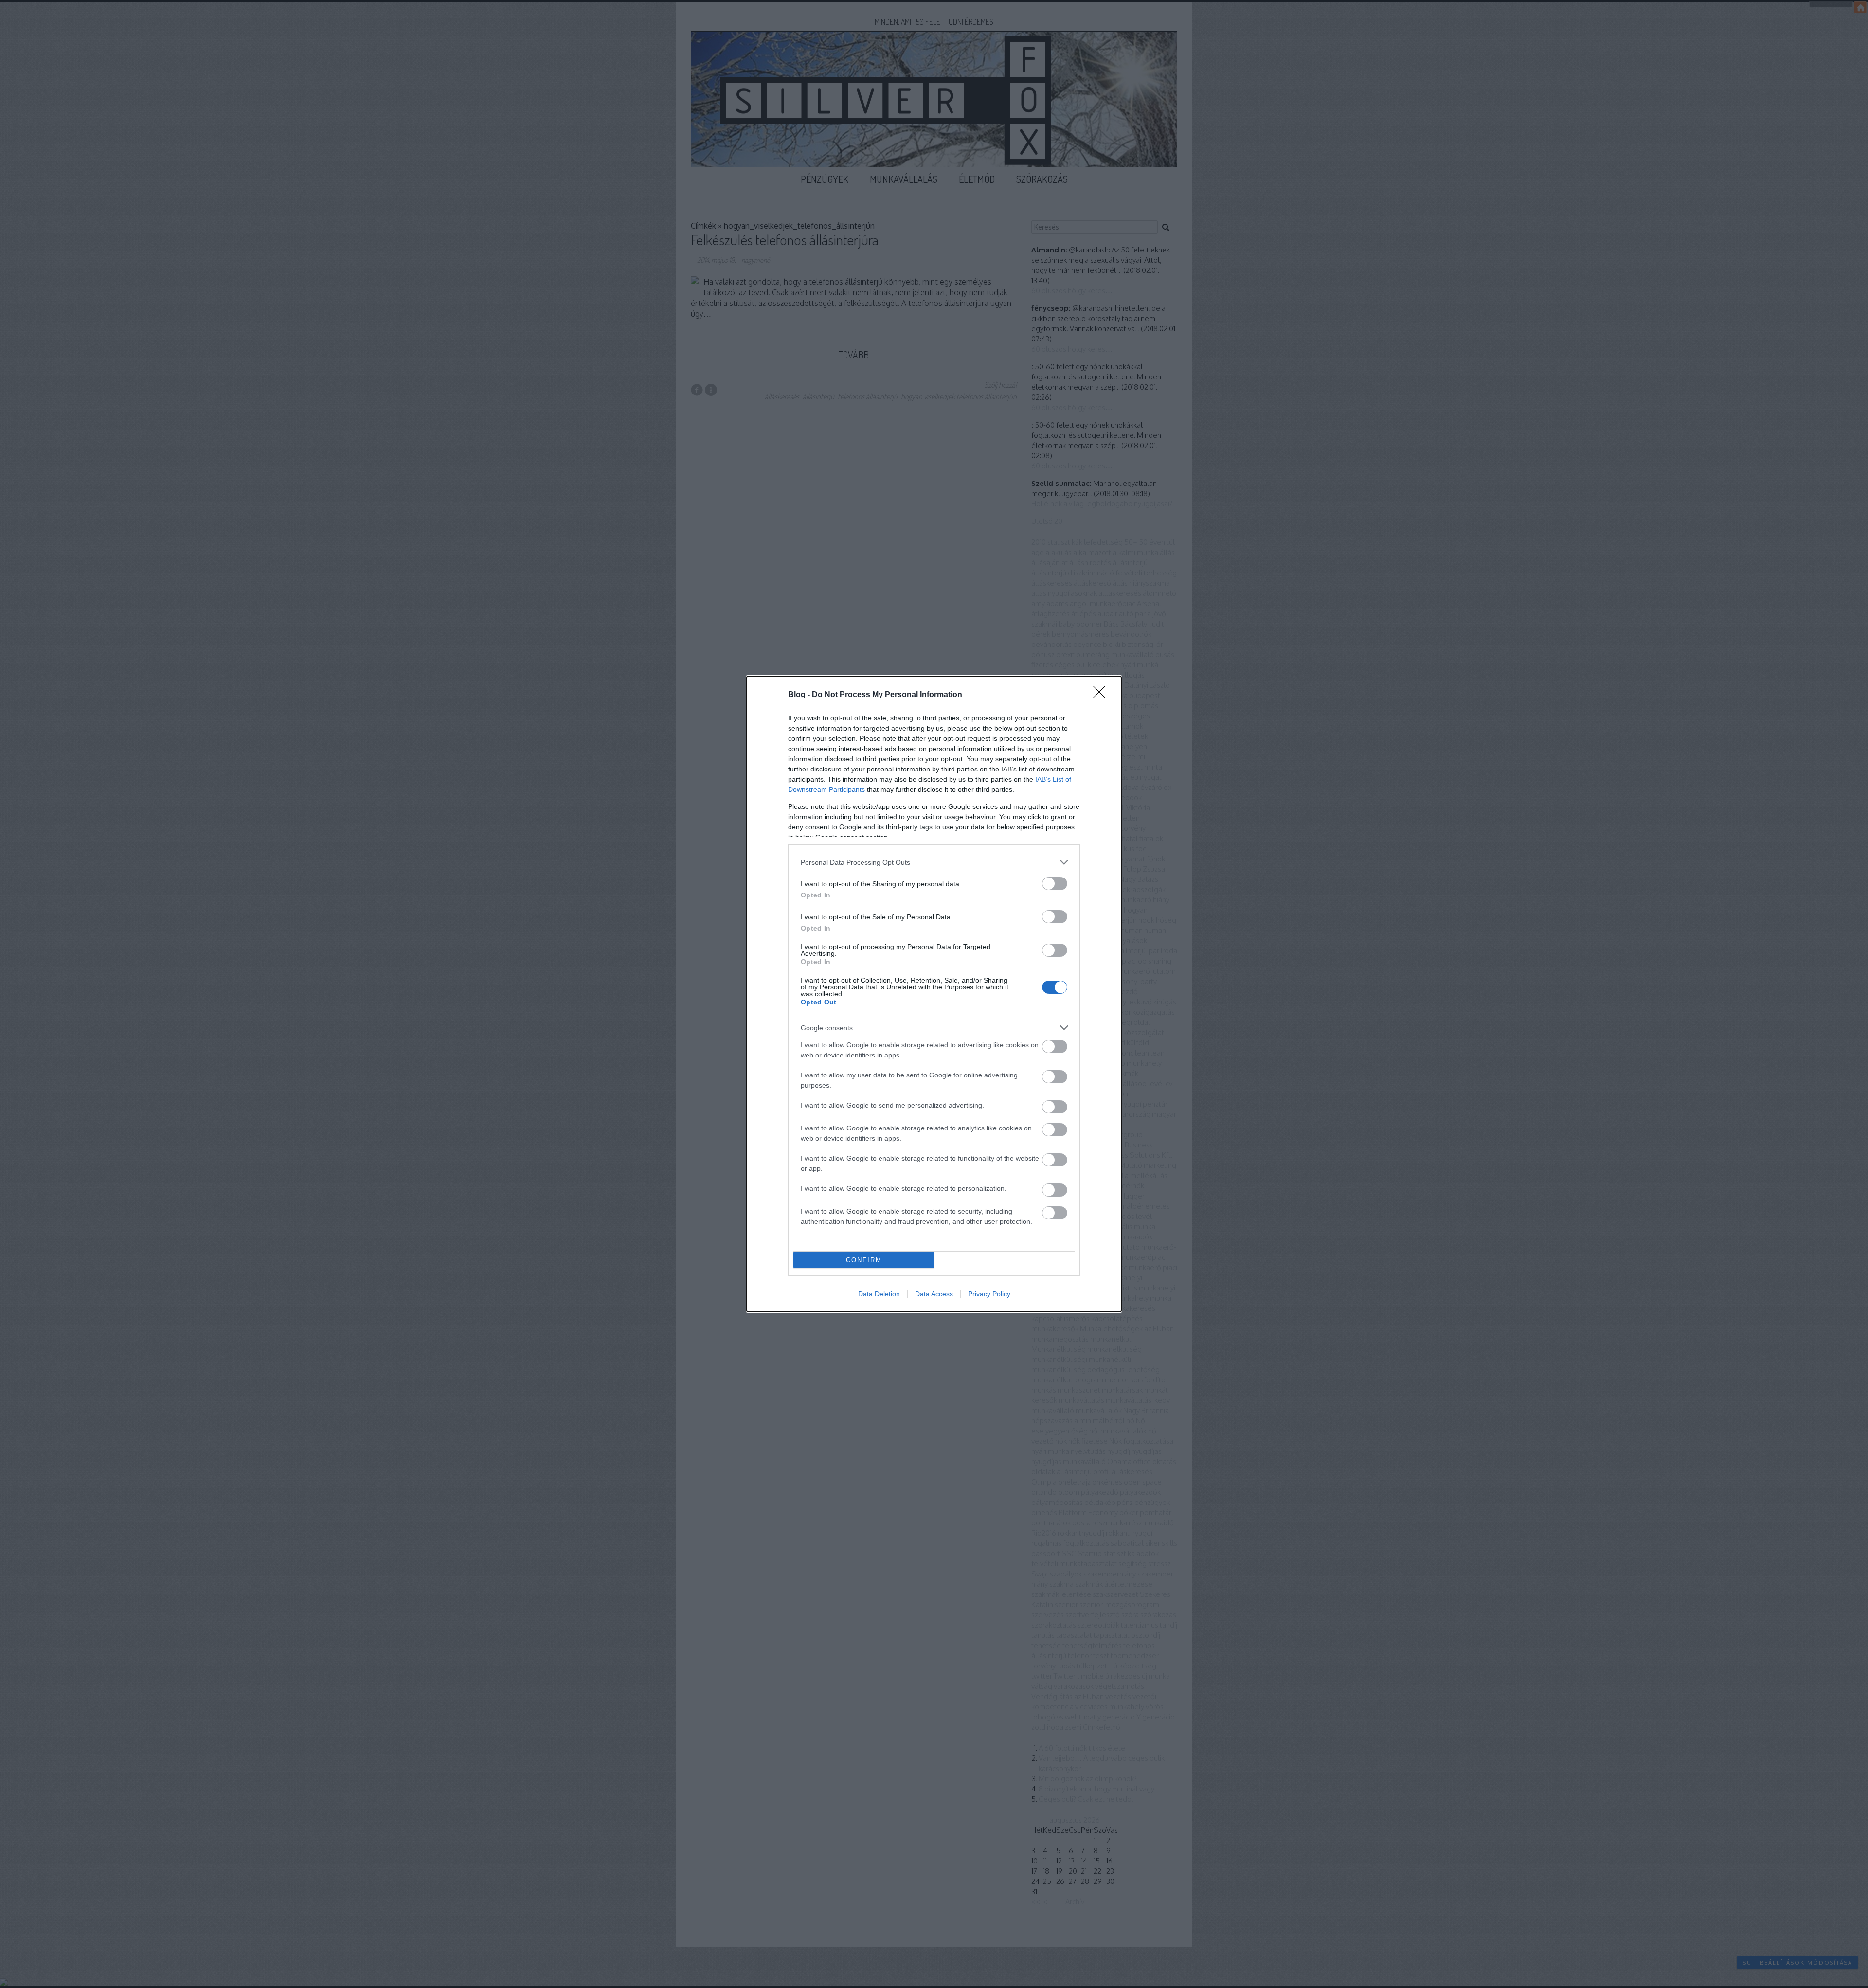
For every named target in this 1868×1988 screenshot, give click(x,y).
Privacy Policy (989, 1294)
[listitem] (934, 862)
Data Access (934, 1294)
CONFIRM (864, 1260)
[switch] (1055, 884)
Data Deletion (879, 1294)
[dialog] (934, 994)
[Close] (1102, 695)
